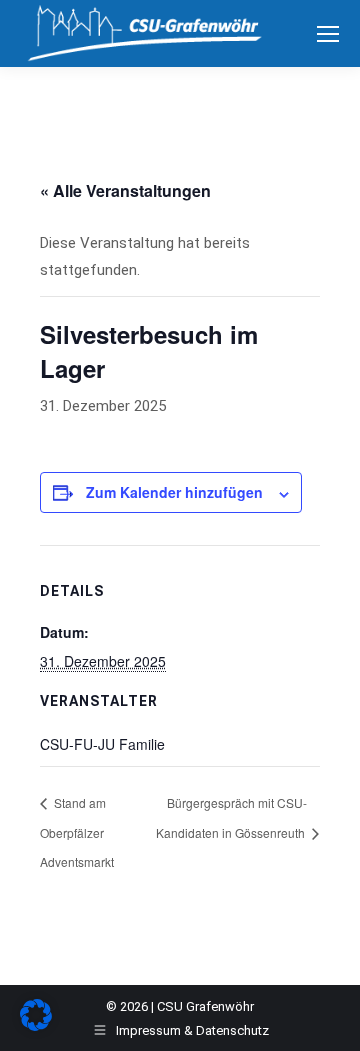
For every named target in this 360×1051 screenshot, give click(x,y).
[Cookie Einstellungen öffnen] (36, 1026)
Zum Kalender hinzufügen (174, 492)
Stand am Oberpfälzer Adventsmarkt (77, 832)
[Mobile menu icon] (328, 34)
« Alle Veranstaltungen (125, 190)
